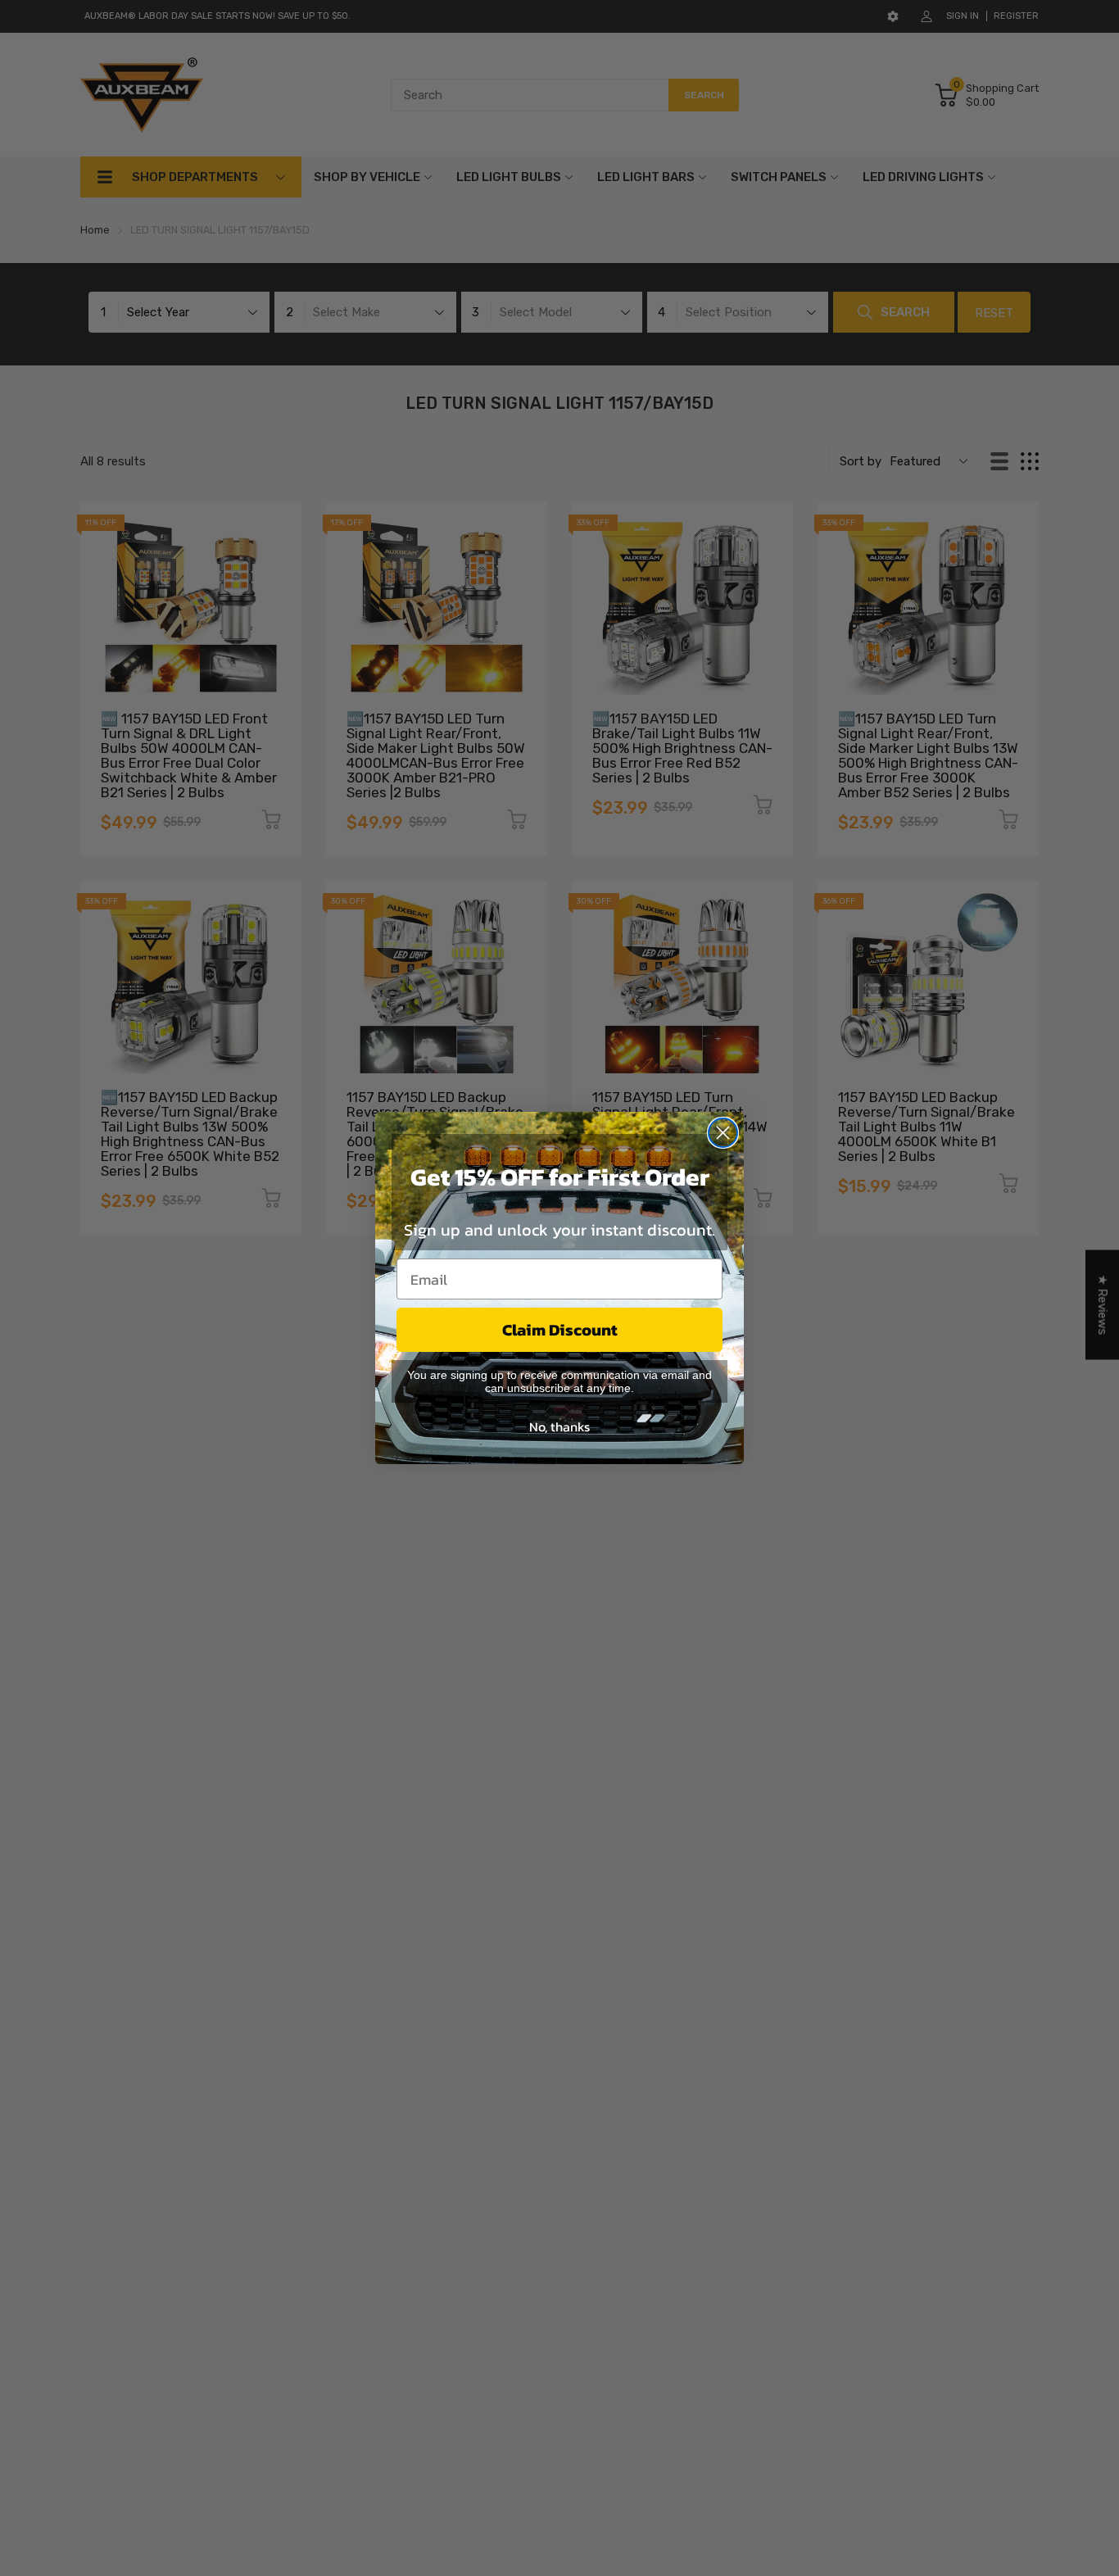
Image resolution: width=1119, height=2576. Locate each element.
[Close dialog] (723, 1133)
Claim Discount (560, 1330)
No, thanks (559, 1426)
